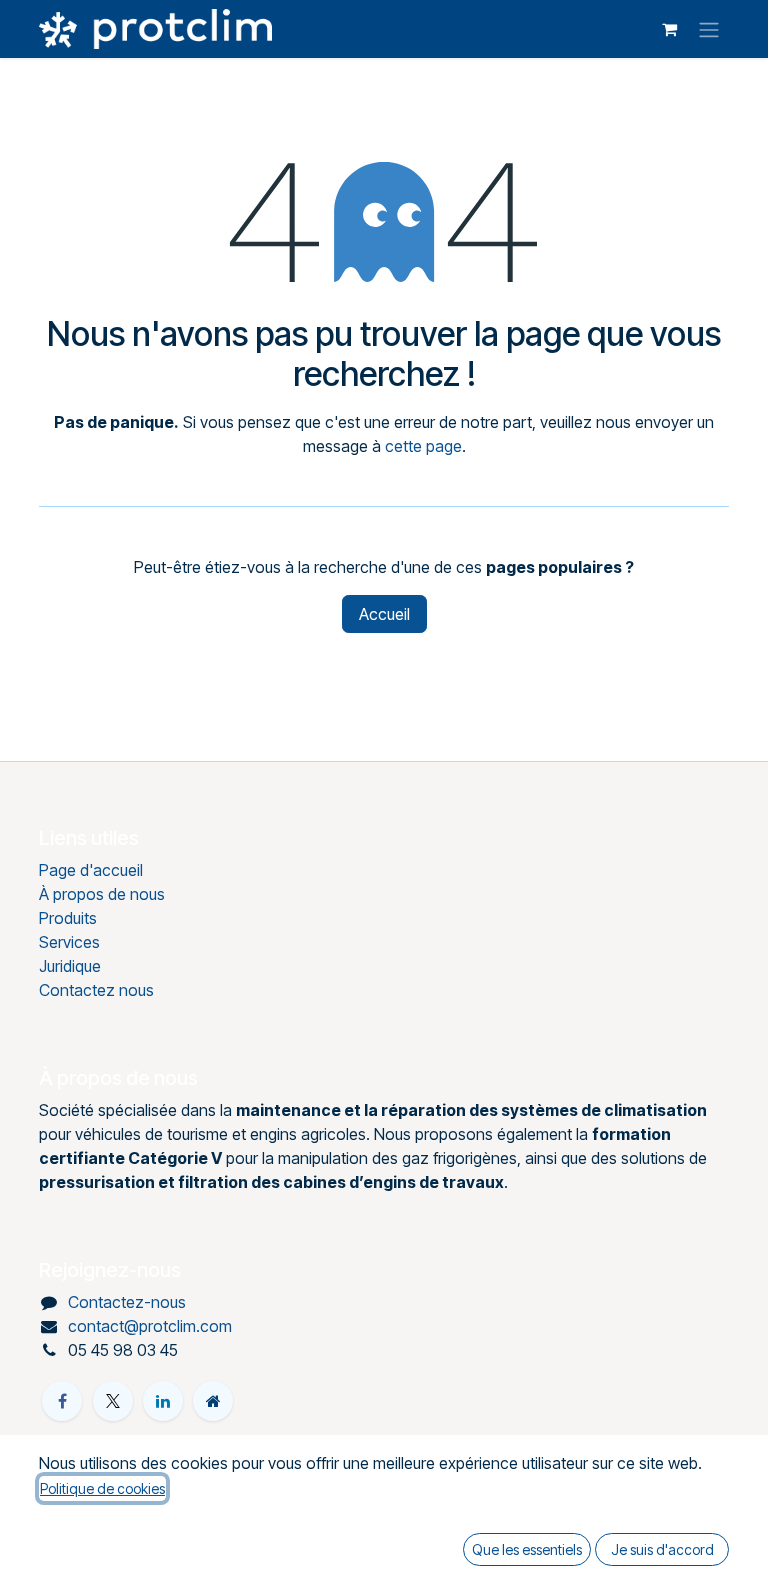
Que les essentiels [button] (527, 1549)
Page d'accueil (91, 870)
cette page (423, 446)
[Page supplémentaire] (213, 1401)
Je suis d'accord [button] (662, 1549)
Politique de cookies (102, 1488)
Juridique (70, 966)
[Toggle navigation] (709, 29)
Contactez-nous (127, 1302)
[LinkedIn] (163, 1401)
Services (69, 942)
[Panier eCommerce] (669, 29)
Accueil (384, 614)
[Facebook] (62, 1401)
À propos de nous (102, 894)
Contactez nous (96, 990)
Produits (68, 918)
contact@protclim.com (150, 1326)
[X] (113, 1401)
